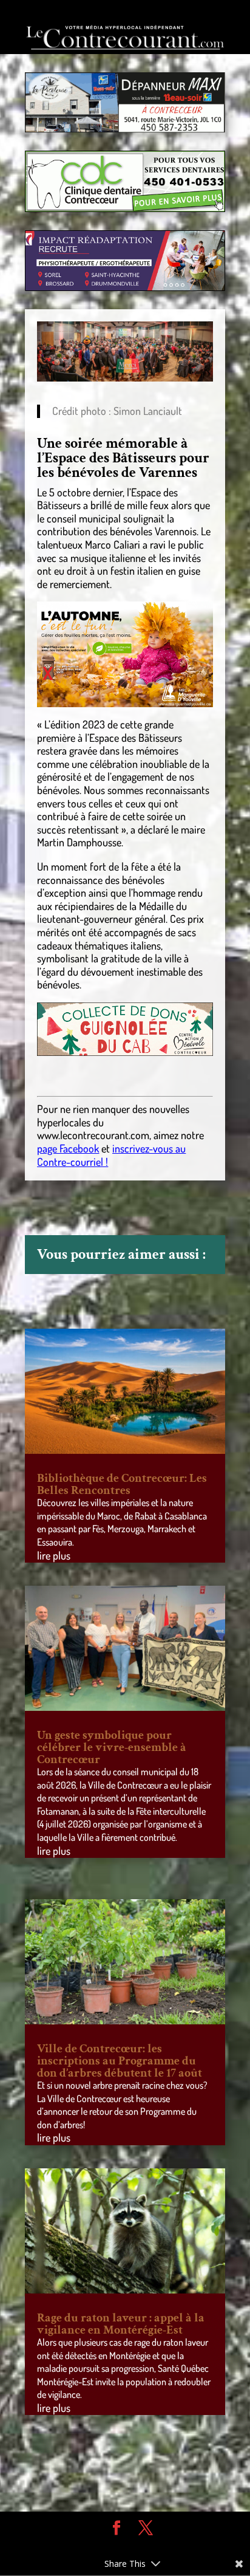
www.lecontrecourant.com (93, 1135)
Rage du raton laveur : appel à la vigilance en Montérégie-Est (121, 2324)
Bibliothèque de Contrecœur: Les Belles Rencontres (122, 1484)
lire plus (54, 1555)
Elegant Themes (116, 2546)
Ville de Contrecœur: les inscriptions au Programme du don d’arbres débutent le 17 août (120, 2061)
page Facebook (68, 1148)
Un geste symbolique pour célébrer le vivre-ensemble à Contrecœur (112, 1747)
